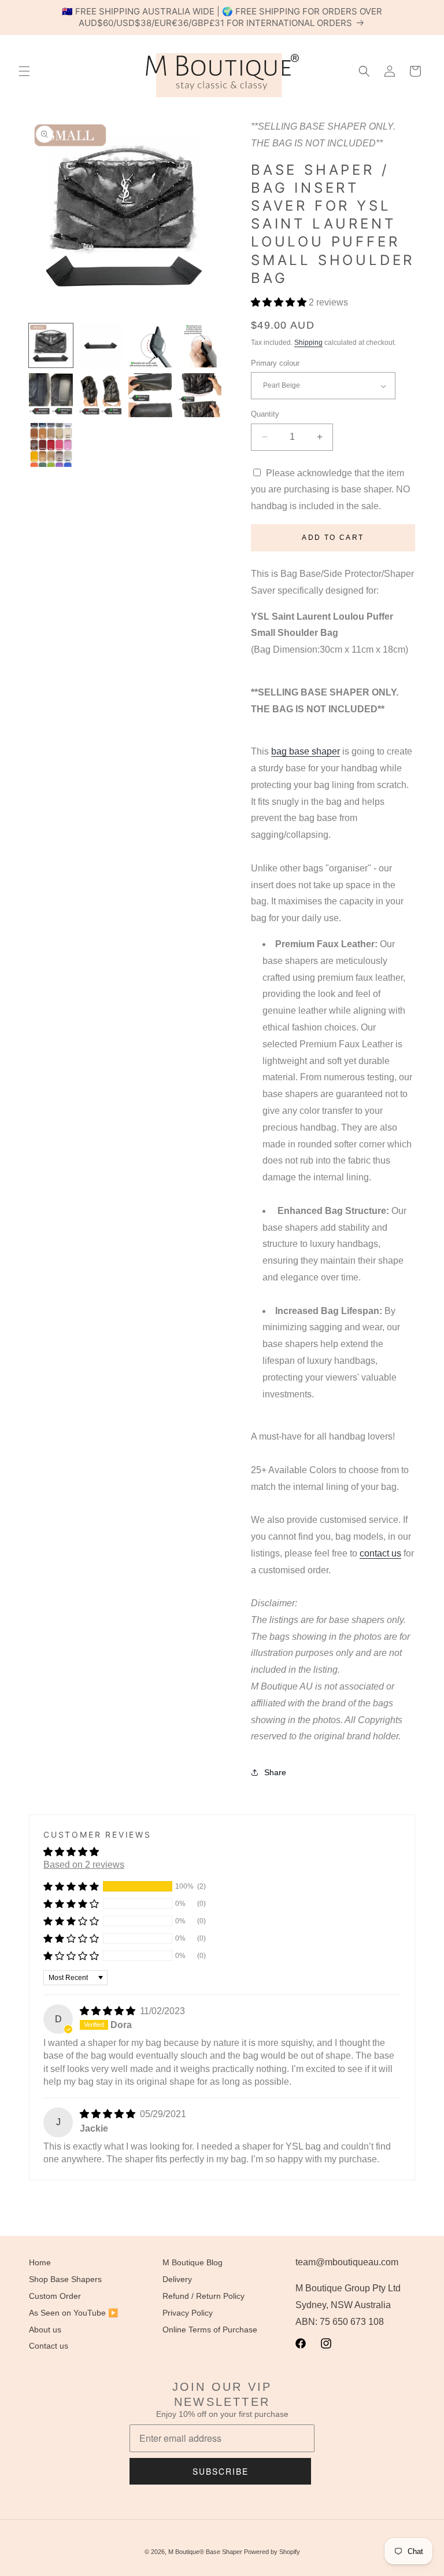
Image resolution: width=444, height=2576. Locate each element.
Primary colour (275, 363)
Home (40, 2262)
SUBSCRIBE (221, 2471)
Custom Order (55, 2296)
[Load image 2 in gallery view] (101, 345)
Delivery (177, 2279)
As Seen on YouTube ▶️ (73, 2313)
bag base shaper (306, 751)
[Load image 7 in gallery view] (150, 395)
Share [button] (275, 1772)
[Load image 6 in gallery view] (101, 395)
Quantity (265, 414)
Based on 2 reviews (84, 1865)
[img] (109, 2011)
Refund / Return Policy (203, 2296)
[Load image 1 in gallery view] (51, 345)
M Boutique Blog (193, 2262)
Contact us (49, 2346)
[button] (24, 71)
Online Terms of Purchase (210, 2330)
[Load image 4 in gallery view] (200, 345)
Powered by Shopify (272, 2552)
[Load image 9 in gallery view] (51, 445)
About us (45, 2330)
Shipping (308, 343)
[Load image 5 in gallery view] (51, 395)
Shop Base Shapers (65, 2279)
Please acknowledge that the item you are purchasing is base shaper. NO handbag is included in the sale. (330, 490)
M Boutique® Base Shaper (205, 2552)
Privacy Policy (188, 2313)
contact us (380, 1553)
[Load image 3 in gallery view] (150, 345)
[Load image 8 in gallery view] (200, 395)
